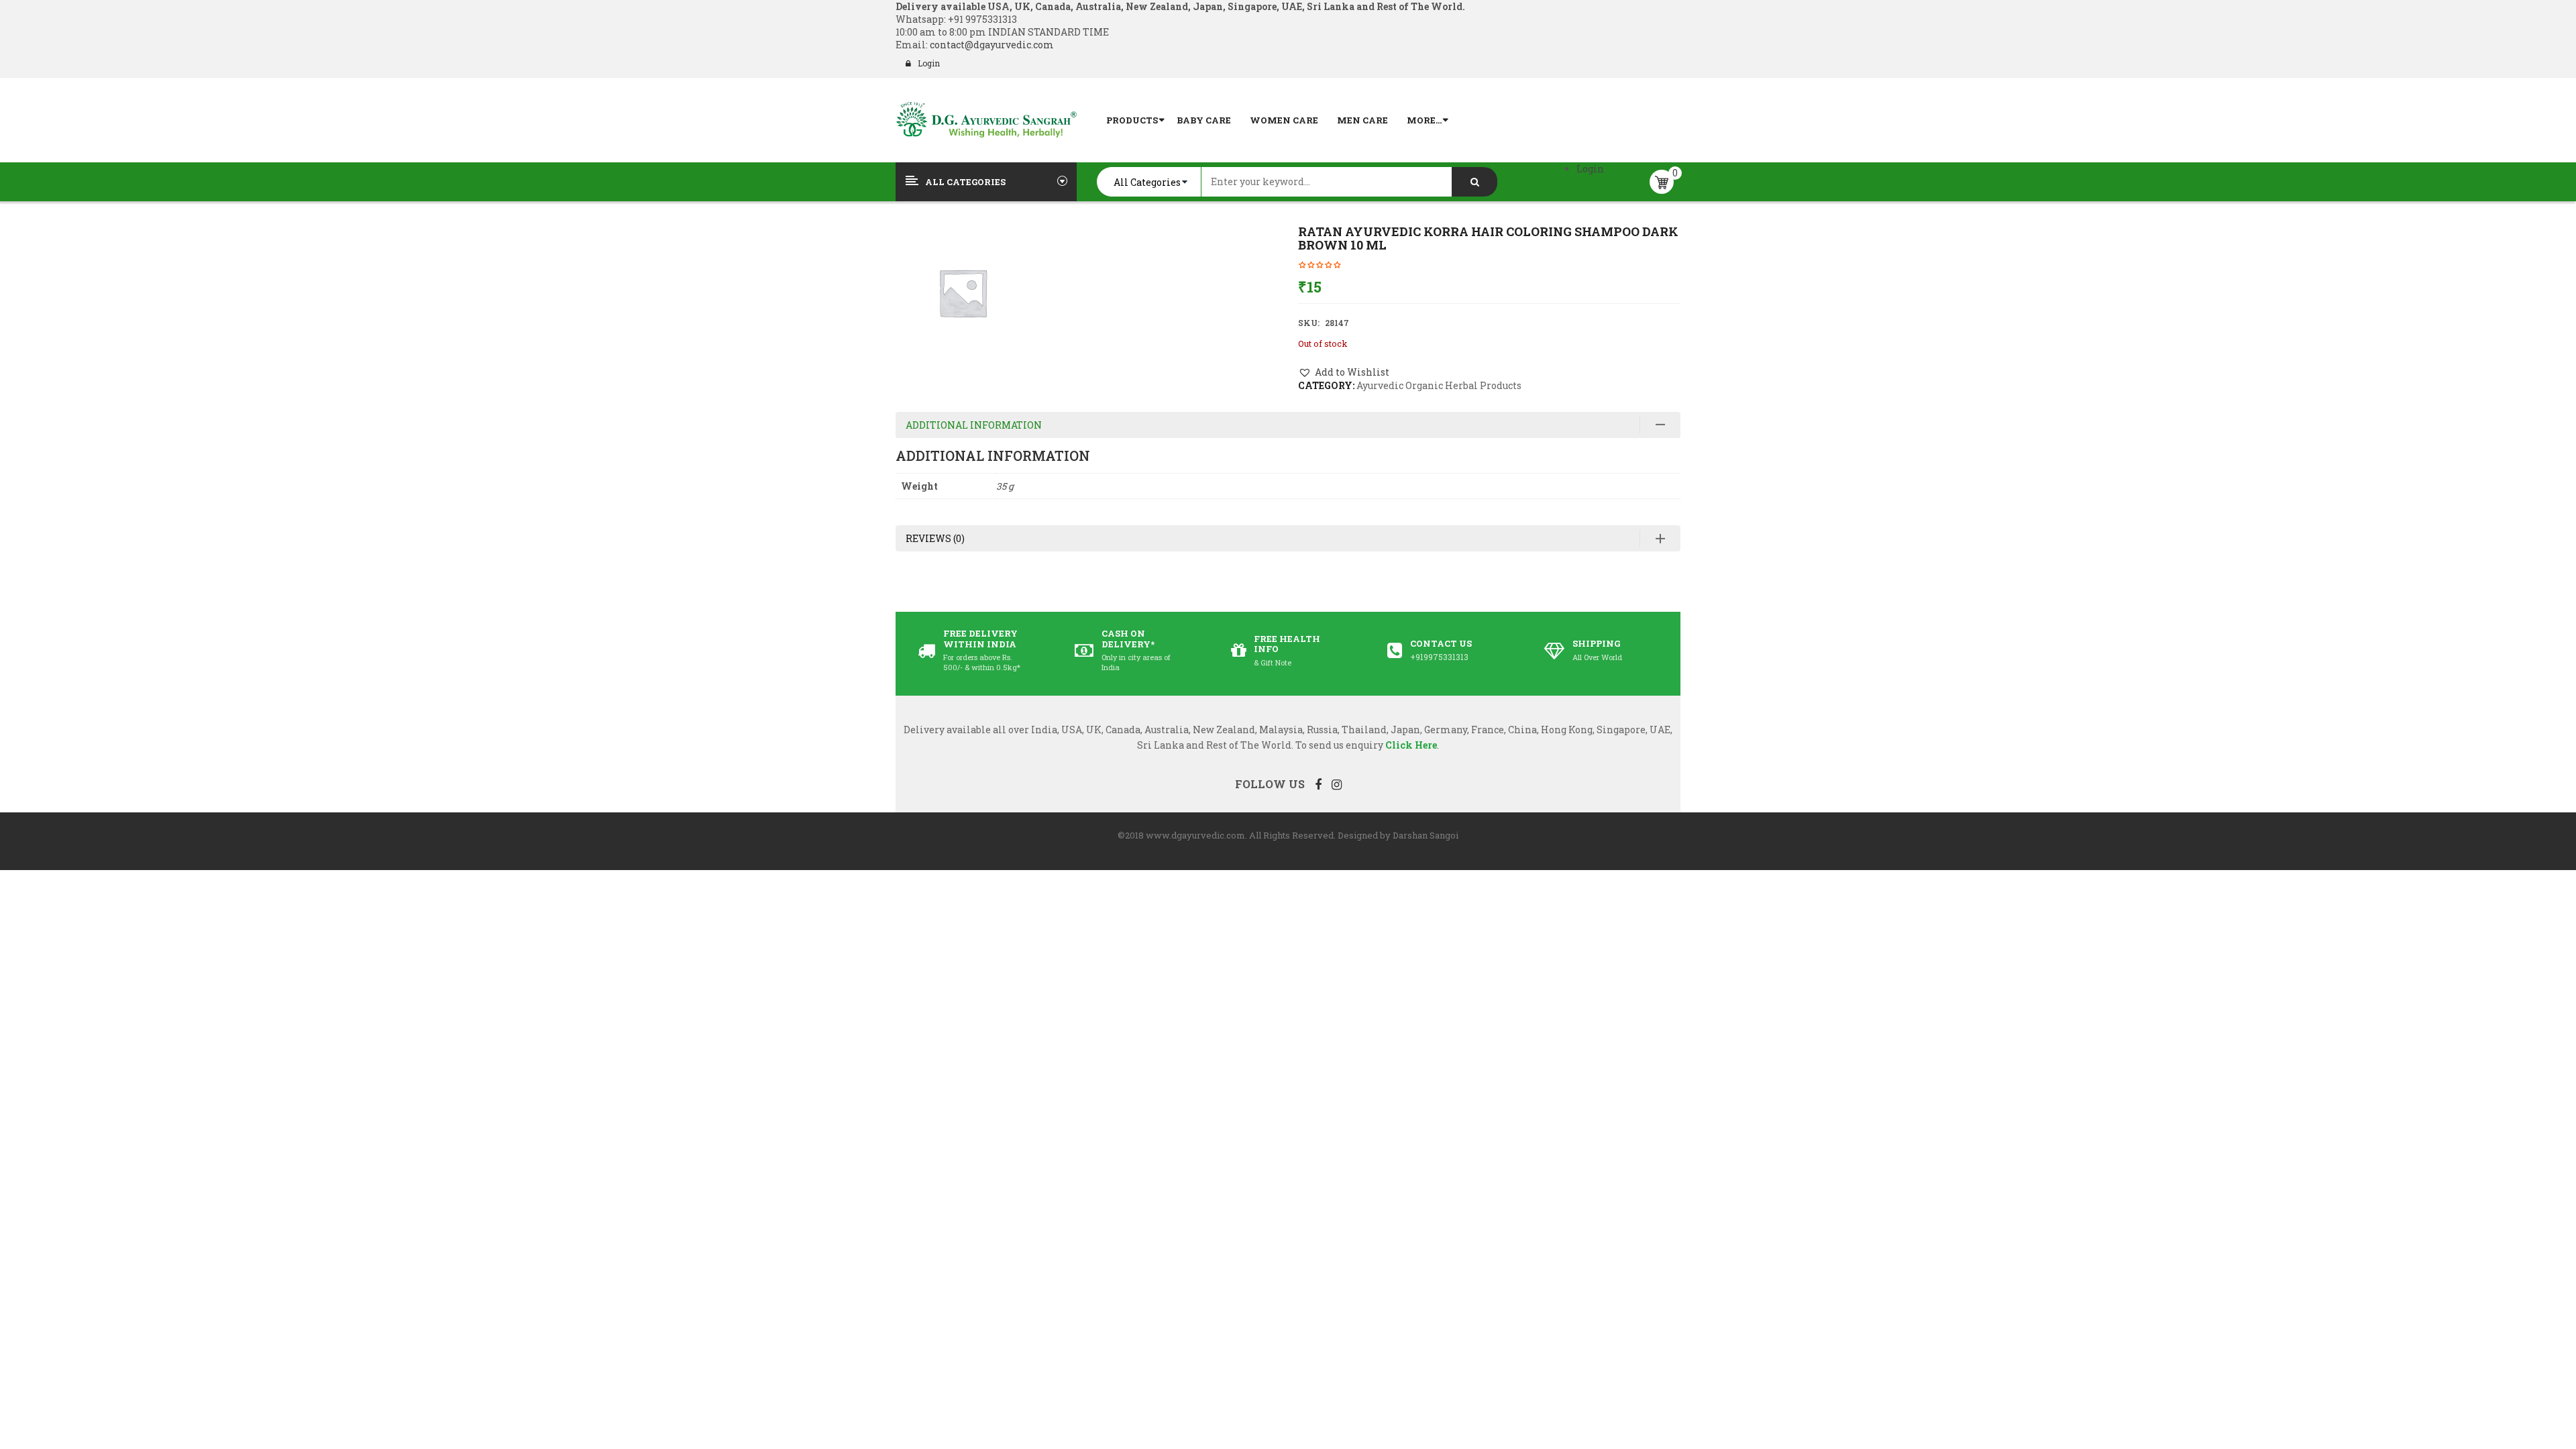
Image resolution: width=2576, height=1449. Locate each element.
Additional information (974, 425)
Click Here (1411, 745)
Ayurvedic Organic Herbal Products (1439, 385)
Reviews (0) (935, 538)
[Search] (1474, 182)
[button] (1344, 372)
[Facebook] (1318, 784)
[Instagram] (1337, 784)
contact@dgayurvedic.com (991, 45)
